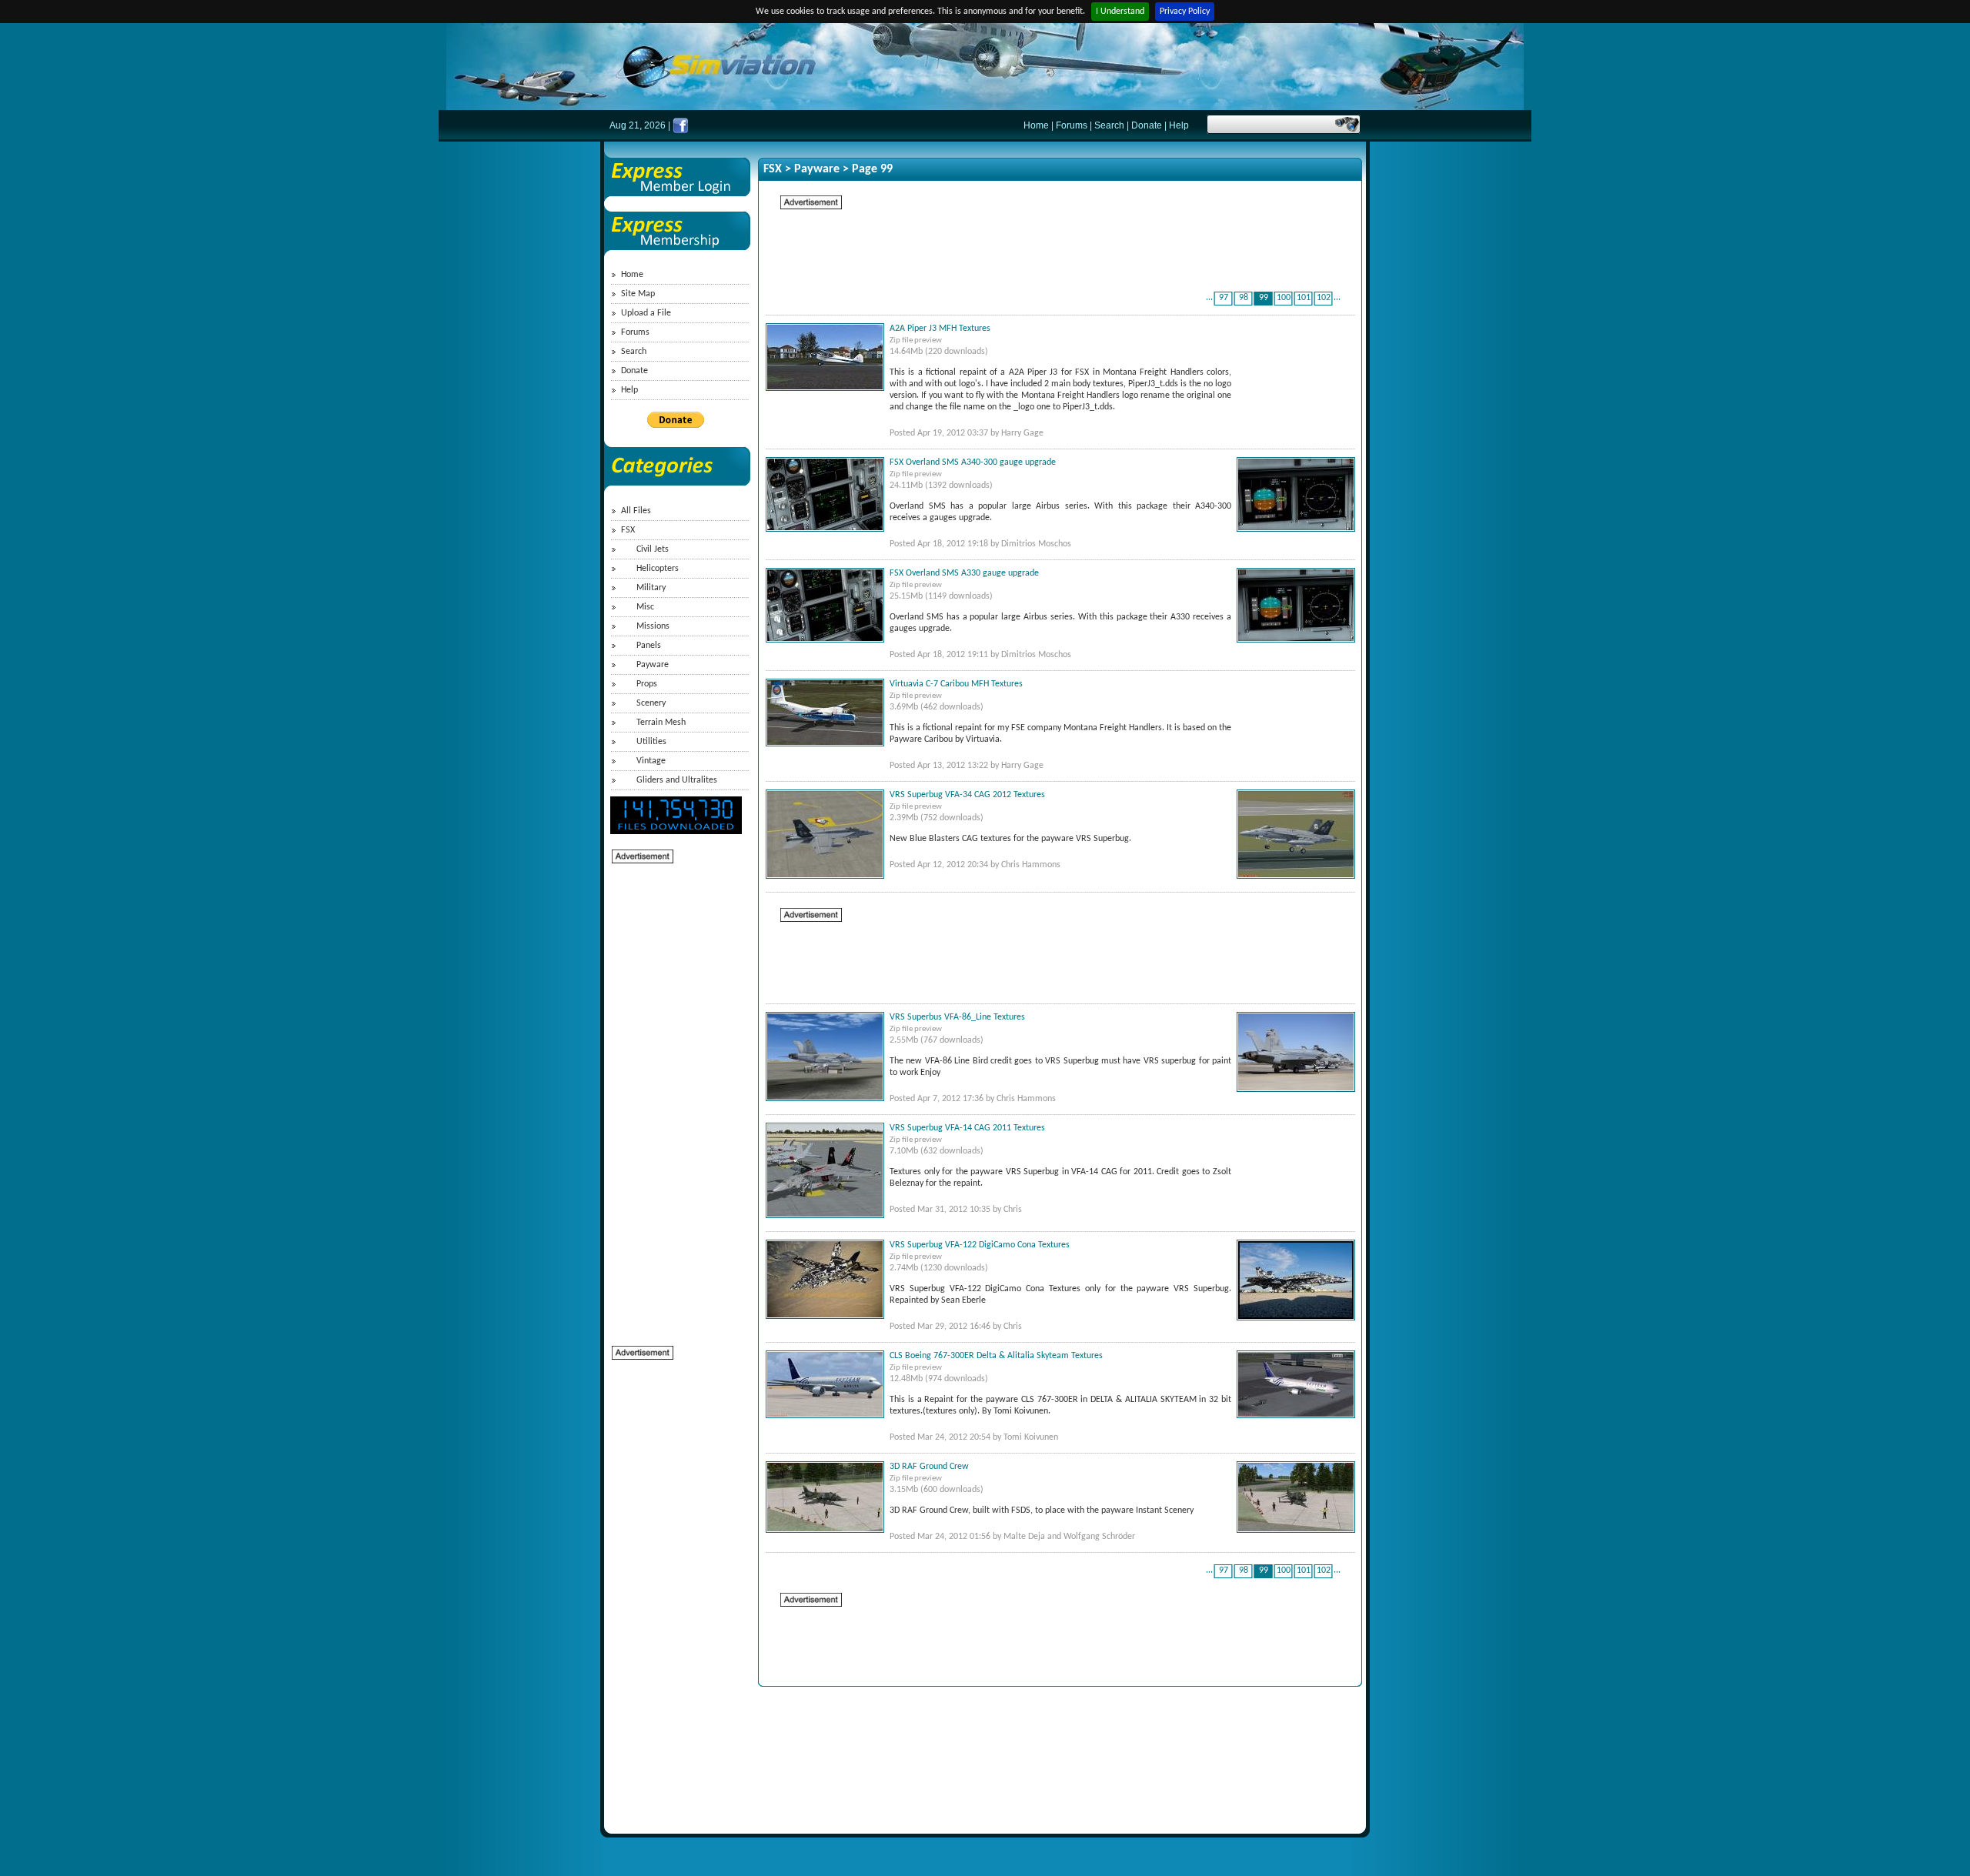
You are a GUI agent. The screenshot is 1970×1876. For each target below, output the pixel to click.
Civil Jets (653, 549)
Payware (653, 665)
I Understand (1120, 12)
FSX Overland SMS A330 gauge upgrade (964, 573)
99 (1264, 298)
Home (1036, 125)
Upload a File (646, 313)
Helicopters (658, 569)
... (1209, 298)
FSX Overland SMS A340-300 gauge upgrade (973, 462)
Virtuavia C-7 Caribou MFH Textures (956, 684)
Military (651, 588)
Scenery (651, 703)
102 (1324, 298)
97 (1224, 298)
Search (1109, 125)
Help (1179, 125)
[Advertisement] (673, 1096)
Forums (1072, 125)
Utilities (651, 742)
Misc (645, 607)
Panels (649, 646)
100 (1284, 298)
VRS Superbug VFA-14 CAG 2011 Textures (967, 1128)
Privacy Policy (1185, 12)
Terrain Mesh (661, 723)
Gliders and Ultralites (677, 780)
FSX (628, 530)
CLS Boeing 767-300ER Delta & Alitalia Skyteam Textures (996, 1356)
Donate (1147, 125)
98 (1244, 298)
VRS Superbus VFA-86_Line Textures (957, 1017)
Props (647, 684)
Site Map (638, 294)
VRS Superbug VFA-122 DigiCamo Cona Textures (980, 1245)
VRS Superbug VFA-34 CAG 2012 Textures (967, 795)
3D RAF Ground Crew (929, 1467)
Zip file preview (916, 340)
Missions (653, 626)
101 (1304, 298)
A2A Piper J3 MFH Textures (940, 329)
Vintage (651, 761)
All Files (636, 511)
